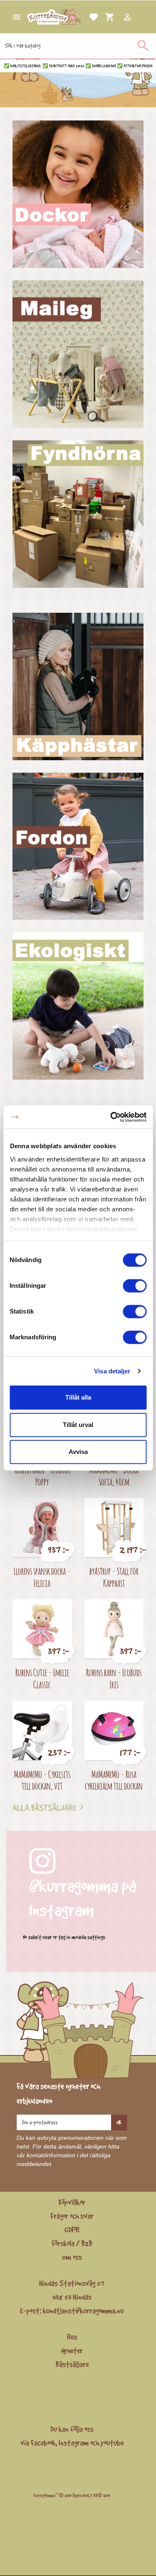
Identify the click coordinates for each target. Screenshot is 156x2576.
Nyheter (72, 2350)
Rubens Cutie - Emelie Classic (42, 1678)
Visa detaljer (112, 1371)
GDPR (72, 2230)
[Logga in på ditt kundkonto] (117, 17)
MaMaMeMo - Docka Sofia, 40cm (114, 1476)
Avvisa (78, 1452)
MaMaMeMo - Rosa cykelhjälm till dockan (114, 1780)
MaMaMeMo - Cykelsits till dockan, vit (42, 1780)
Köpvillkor (72, 2202)
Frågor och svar (72, 2216)
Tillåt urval (78, 1425)
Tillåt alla (78, 1397)
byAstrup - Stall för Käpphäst (114, 1577)
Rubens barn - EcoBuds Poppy (42, 1476)
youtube (112, 2443)
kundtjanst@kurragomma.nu (83, 2311)
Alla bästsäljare (50, 1807)
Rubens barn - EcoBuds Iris (114, 1678)
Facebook (43, 2443)
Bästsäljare (72, 2364)
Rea (72, 2337)
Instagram (74, 2443)
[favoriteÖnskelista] (84, 17)
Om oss (72, 2257)
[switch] (135, 1286)
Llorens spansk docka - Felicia (42, 1577)
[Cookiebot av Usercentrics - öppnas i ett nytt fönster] (111, 1117)
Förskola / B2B (72, 2243)
